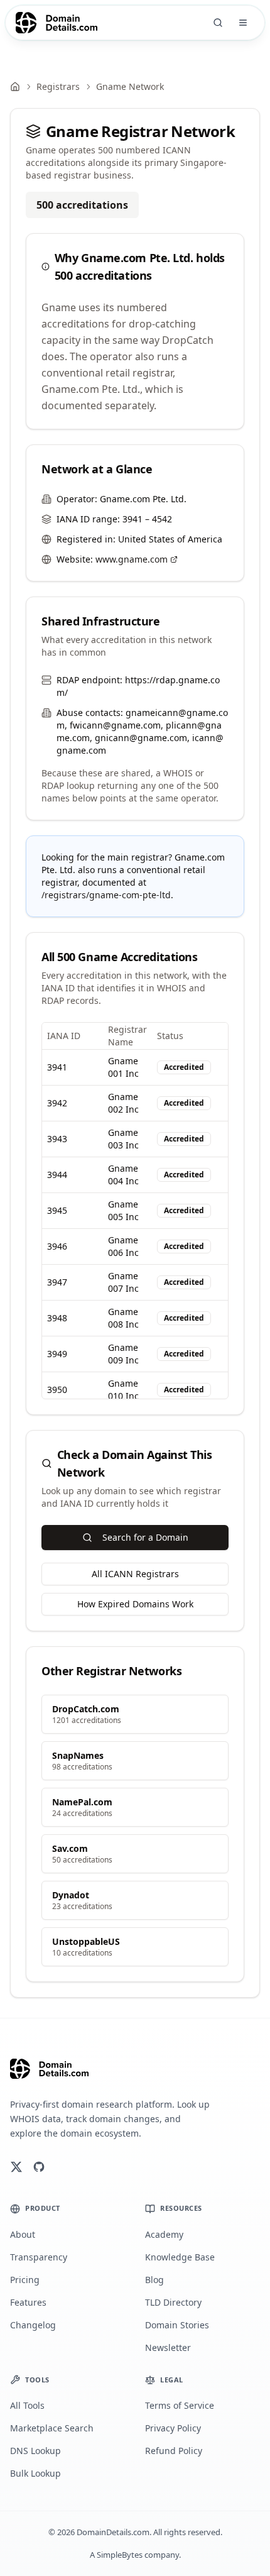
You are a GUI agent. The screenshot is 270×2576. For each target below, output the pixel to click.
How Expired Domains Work (135, 1604)
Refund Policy (174, 2451)
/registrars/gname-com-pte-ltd (106, 895)
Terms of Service (180, 2405)
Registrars (58, 86)
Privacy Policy (173, 2428)
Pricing (25, 2280)
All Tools (27, 2405)
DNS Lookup (35, 2451)
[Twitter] (16, 2167)
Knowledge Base (180, 2257)
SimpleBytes (120, 2555)
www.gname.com (132, 559)
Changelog (33, 2325)
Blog (154, 2280)
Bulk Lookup (35, 2473)
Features (28, 2302)
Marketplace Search (52, 2428)
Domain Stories (177, 2325)
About (23, 2234)
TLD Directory (173, 2302)
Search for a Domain (145, 1537)
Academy (164, 2234)
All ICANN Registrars (135, 1574)
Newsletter (168, 2348)
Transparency (39, 2257)
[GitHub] (39, 2167)
